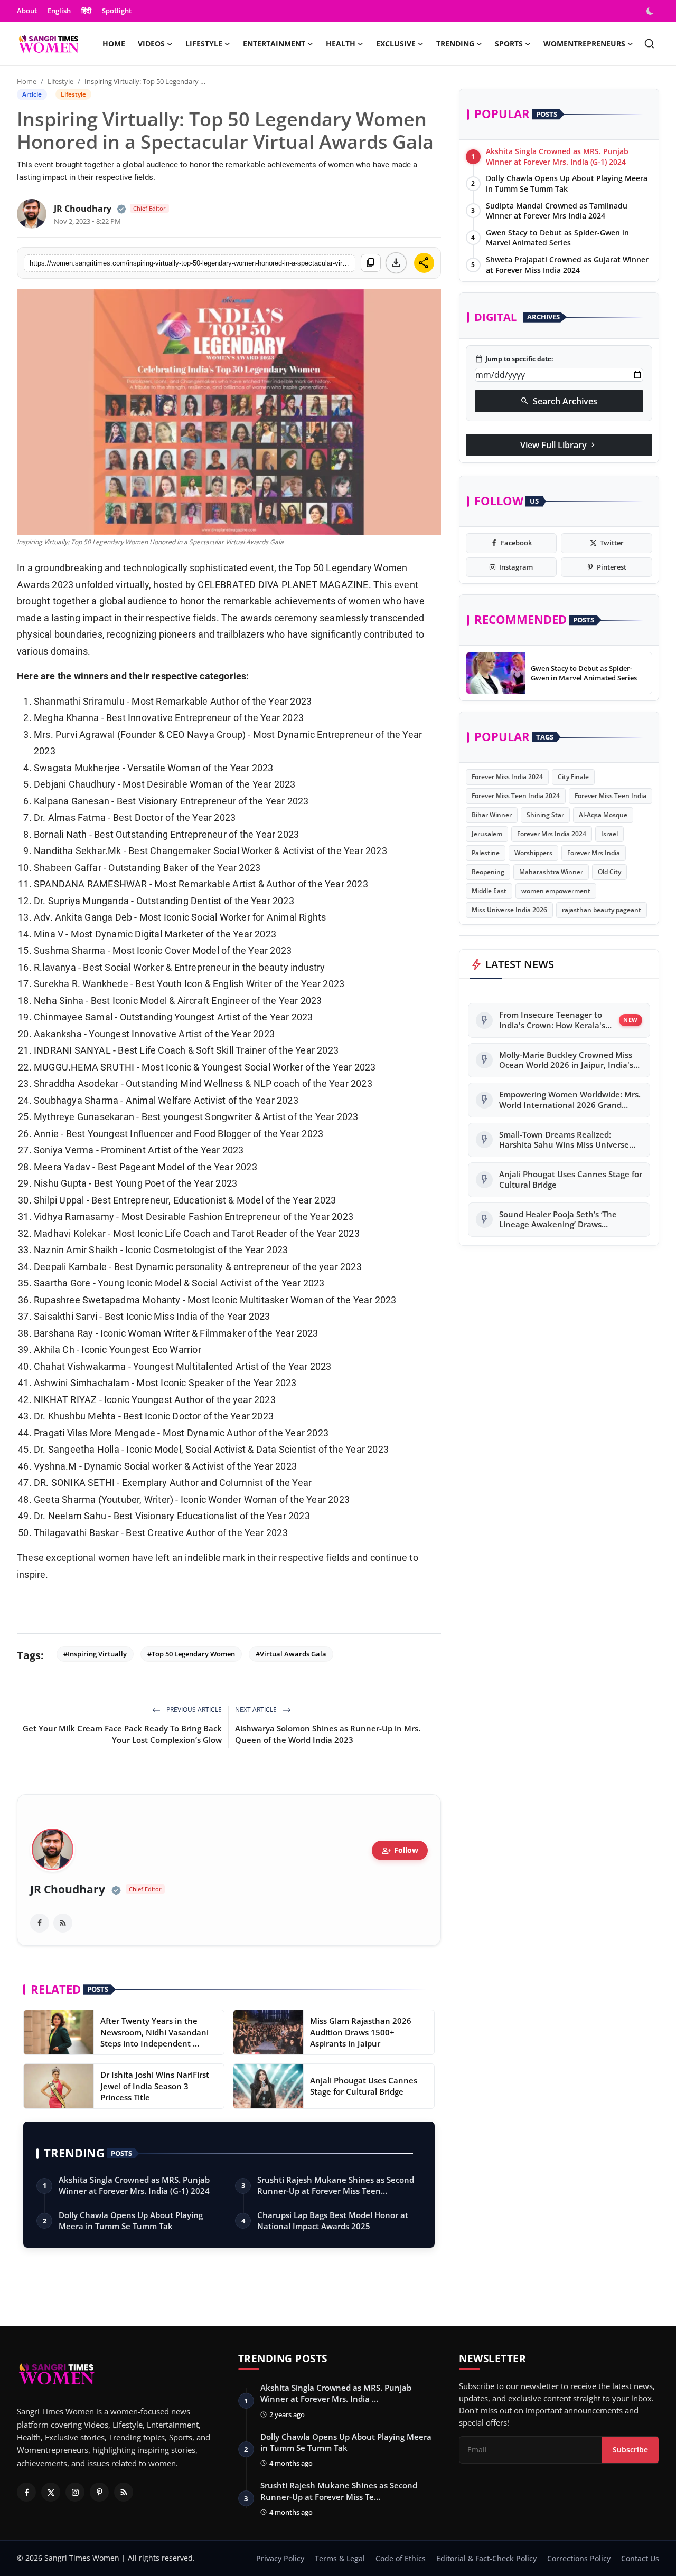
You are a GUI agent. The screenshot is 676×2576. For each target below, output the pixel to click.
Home (114, 44)
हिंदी (86, 11)
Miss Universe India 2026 (509, 910)
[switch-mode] (651, 11)
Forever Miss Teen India (611, 796)
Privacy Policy (280, 2558)
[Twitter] (51, 2492)
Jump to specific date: (514, 359)
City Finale (573, 777)
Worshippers (533, 853)
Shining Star (545, 815)
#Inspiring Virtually (95, 1654)
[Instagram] (75, 2492)
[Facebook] (26, 2492)
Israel (609, 834)
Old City (609, 872)
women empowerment (556, 891)
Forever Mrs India (594, 853)
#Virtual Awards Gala (291, 1654)
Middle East (489, 891)
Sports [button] (509, 44)
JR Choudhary (83, 209)
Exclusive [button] (396, 44)
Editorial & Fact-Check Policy (486, 2558)
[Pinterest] (99, 2492)
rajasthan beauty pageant (602, 910)
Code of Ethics (401, 2558)
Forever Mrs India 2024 (552, 834)
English (59, 11)
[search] (649, 44)
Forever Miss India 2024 (507, 777)
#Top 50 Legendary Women (191, 1654)
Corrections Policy (579, 2558)
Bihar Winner (492, 815)
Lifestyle (60, 81)
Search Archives (559, 401)
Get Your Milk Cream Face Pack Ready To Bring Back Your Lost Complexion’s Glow (122, 1734)
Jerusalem (487, 834)
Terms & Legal (340, 2558)
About (27, 11)
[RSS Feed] (63, 1923)
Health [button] (341, 44)
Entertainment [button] (274, 44)
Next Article (257, 1710)
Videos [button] (151, 44)
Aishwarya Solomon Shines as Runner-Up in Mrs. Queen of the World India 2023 (328, 1734)
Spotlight (117, 11)
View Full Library (559, 445)
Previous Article (193, 1710)
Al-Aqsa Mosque (603, 815)
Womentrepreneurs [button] (584, 44)
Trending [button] (455, 44)
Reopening (488, 872)
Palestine (486, 853)
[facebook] (40, 1923)
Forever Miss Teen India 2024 (516, 796)
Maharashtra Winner (551, 872)
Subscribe (630, 2450)
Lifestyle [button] (204, 44)
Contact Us (640, 2558)
